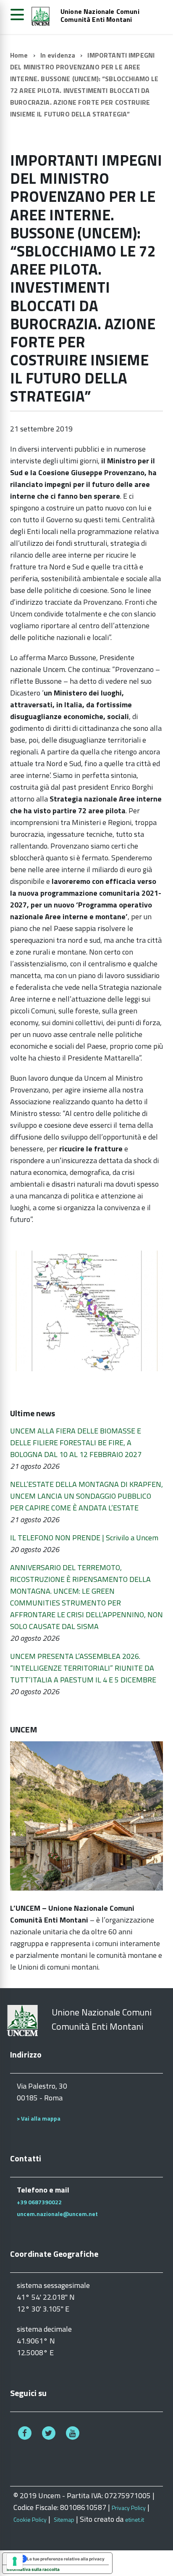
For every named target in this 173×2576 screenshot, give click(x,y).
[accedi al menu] (17, 15)
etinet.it (135, 2519)
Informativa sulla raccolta (33, 2569)
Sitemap (64, 2519)
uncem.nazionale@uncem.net (57, 2214)
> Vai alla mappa (39, 2118)
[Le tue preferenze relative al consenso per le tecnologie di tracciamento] (15, 2561)
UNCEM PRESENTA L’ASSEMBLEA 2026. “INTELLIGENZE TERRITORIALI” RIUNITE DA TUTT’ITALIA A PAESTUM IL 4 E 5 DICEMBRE (83, 1668)
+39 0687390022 (39, 2202)
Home (19, 55)
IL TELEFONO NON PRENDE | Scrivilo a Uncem (84, 1538)
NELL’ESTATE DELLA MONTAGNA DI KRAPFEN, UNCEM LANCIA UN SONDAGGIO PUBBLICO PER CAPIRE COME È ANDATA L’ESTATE (86, 1496)
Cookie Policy (30, 2519)
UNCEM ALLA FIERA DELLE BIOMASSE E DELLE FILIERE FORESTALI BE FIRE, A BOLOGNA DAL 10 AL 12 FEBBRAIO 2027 (76, 1443)
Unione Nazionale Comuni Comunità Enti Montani (100, 16)
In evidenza (58, 55)
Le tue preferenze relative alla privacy (66, 2559)
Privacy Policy (129, 2508)
